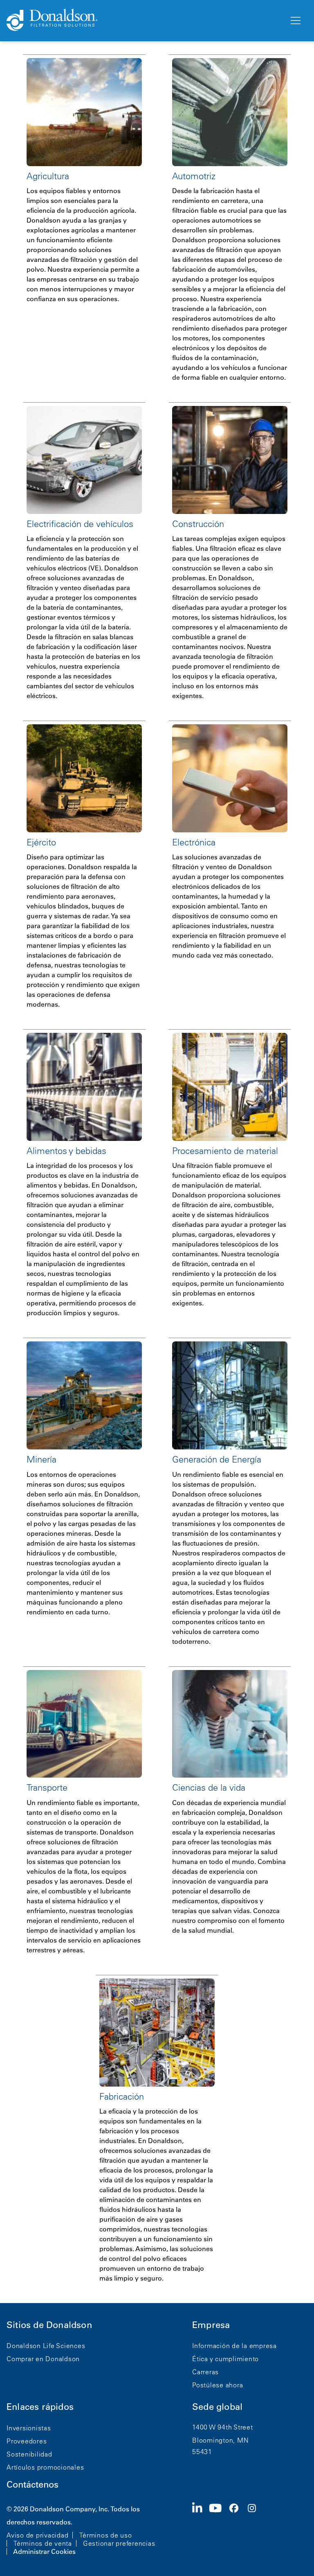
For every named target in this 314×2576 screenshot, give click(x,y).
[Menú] (295, 21)
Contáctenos (33, 2485)
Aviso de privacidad (37, 2535)
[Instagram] (255, 2529)
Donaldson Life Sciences (46, 2346)
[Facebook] (237, 2529)
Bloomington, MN (220, 2440)
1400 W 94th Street (223, 2427)
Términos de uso (105, 2535)
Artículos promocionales (45, 2467)
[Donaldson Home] (144, 20)
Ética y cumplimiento (225, 2359)
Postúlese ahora (218, 2385)
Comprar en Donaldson (43, 2359)
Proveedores (27, 2441)
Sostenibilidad (29, 2454)
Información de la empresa (234, 2346)
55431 (202, 2452)
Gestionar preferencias (119, 2543)
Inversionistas (29, 2428)
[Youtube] (219, 2529)
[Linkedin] (201, 2529)
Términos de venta (43, 2543)
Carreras (205, 2372)
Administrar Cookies (44, 2551)
